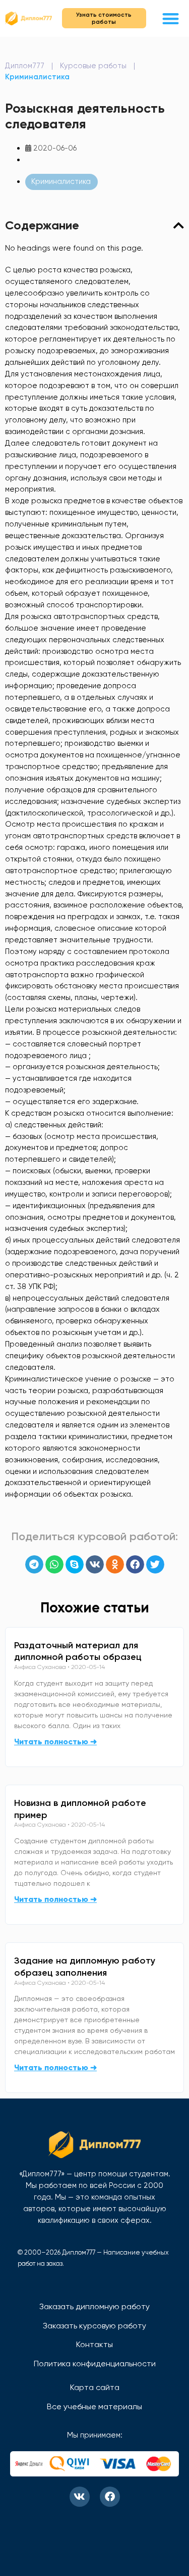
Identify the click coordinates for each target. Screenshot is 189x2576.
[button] (171, 18)
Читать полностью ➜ (55, 1742)
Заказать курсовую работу (94, 2326)
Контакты (94, 2344)
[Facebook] (110, 2497)
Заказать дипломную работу (94, 2306)
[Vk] (80, 2497)
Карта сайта (95, 2387)
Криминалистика (37, 77)
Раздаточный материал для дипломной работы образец (78, 1651)
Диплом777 (25, 66)
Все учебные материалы (94, 2406)
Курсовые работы (93, 66)
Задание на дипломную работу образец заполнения (85, 1967)
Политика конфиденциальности (95, 2364)
